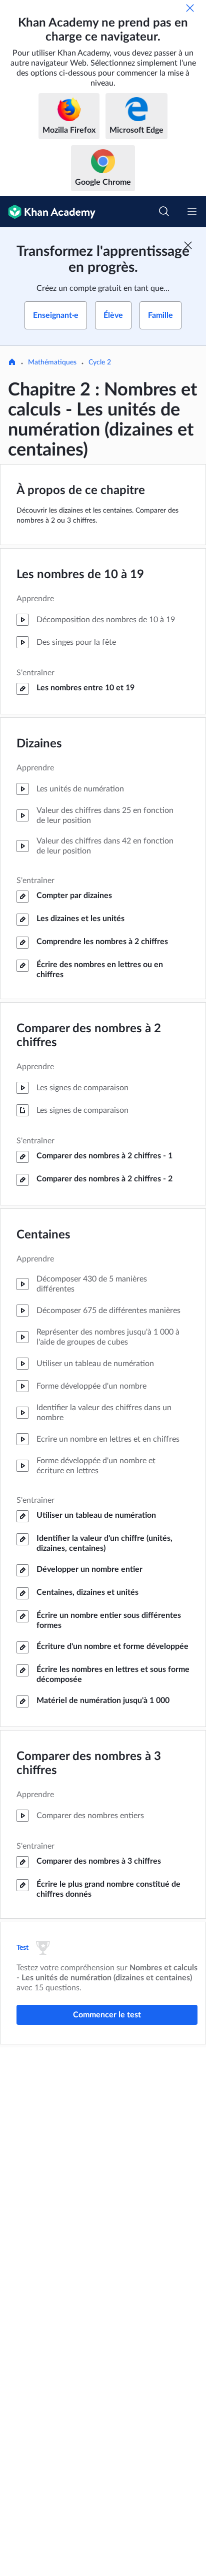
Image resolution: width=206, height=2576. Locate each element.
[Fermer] (190, 8)
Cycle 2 (100, 362)
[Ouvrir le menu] (192, 212)
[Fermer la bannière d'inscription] (188, 245)
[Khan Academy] (48, 212)
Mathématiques (52, 362)
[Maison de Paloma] (12, 363)
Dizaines (39, 744)
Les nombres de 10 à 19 (80, 575)
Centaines (43, 1235)
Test (23, 1948)
